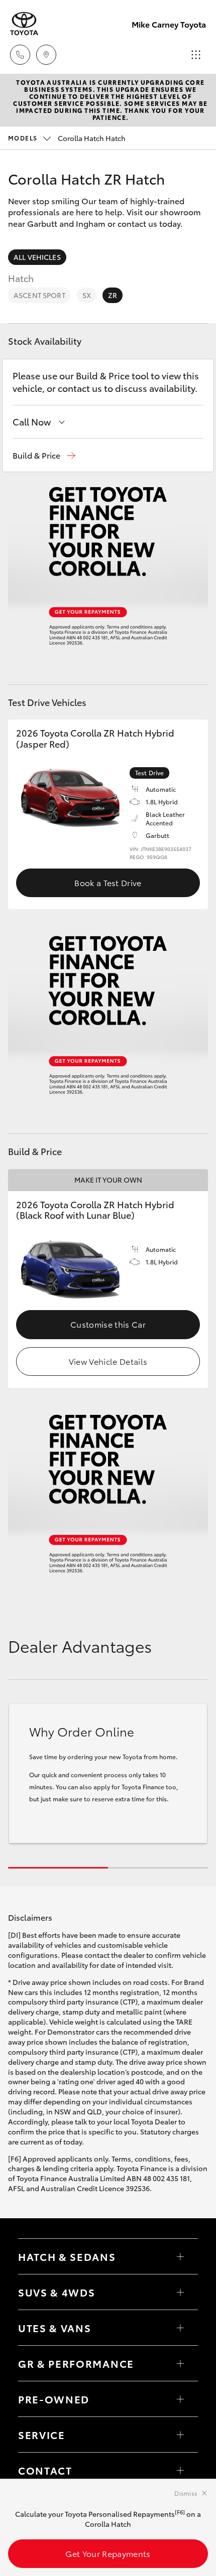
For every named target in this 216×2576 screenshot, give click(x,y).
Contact (45, 2470)
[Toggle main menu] (196, 55)
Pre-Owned (54, 2399)
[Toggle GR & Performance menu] (180, 2363)
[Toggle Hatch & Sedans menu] (180, 2256)
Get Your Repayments (108, 2553)
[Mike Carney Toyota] (24, 24)
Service (42, 2435)
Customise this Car (108, 1324)
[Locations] (46, 55)
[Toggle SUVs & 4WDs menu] (180, 2292)
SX (87, 295)
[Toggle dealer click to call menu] (20, 55)
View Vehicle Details (108, 1361)
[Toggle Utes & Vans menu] (180, 2328)
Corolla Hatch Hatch (67, 138)
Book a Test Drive (108, 882)
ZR (113, 295)
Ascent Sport (39, 295)
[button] (44, 455)
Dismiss (186, 2493)
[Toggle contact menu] (180, 2399)
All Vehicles (37, 257)
